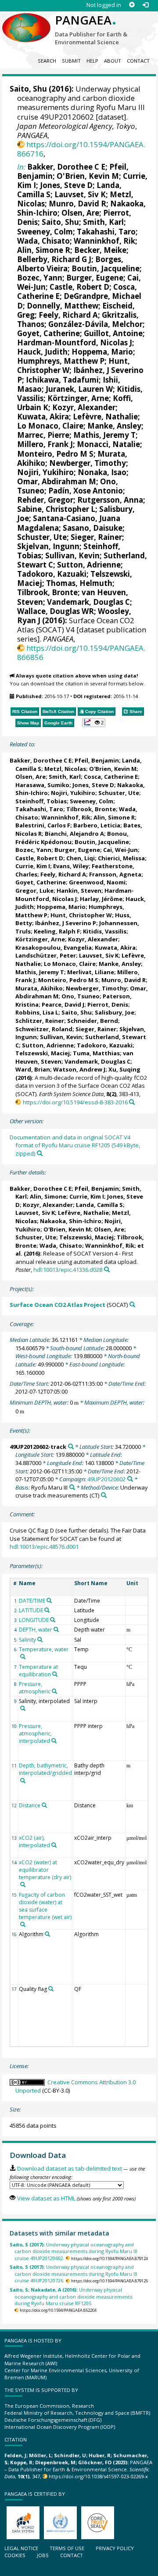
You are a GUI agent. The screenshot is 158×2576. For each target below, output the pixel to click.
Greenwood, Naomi (97, 882)
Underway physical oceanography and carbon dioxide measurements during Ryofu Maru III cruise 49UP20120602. (74, 2251)
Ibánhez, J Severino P (80, 375)
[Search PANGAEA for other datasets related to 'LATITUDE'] (47, 1610)
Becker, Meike (100, 250)
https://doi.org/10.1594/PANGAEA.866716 (81, 149)
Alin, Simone (48, 1196)
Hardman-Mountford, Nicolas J (75, 342)
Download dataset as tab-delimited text (69, 2168)
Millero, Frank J (45, 444)
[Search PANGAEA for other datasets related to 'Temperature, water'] (23, 1657)
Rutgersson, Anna (110, 500)
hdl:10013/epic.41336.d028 (68, 1270)
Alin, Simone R (44, 250)
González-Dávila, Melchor (95, 324)
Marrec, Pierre (43, 435)
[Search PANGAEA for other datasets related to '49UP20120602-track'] (71, 1446)
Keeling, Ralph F (57, 931)
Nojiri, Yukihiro (45, 472)
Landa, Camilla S (99, 1205)
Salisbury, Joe (115, 1012)
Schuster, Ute (42, 537)
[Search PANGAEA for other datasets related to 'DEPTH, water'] (56, 1629)
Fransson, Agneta (115, 874)
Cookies (15, 2555)
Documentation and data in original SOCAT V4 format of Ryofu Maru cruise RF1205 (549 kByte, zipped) (75, 1145)
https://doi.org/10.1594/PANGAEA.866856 (81, 653)
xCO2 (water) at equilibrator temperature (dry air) (45, 1870)
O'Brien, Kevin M (88, 176)
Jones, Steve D (66, 185)
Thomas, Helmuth (79, 583)
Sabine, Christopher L (56, 509)
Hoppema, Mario (102, 352)
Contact (138, 61)
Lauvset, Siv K (80, 194)
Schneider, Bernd (93, 1021)
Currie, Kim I (33, 866)
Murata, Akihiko (39, 988)
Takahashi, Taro (106, 232)
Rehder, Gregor (45, 500)
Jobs (43, 2555)
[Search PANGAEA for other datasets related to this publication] (132, 1102)
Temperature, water (44, 1649)
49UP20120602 (106, 1479)
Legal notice (21, 2548)
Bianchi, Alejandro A (74, 834)
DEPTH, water (36, 1630)
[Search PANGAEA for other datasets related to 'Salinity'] (40, 1639)
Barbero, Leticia (97, 825)
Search (47, 61)
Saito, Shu (28, 89)
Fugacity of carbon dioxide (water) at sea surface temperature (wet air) (45, 1906)
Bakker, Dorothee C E (66, 167)
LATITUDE (31, 1610)
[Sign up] (132, 5)
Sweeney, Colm (45, 232)
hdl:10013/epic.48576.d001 (44, 1547)
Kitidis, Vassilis (105, 931)
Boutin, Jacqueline (106, 268)
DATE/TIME (32, 1601)
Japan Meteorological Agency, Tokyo (76, 126)
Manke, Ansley (114, 426)
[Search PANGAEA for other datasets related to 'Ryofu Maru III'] (72, 1487)
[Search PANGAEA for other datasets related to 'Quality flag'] (51, 1989)
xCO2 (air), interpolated (34, 1842)
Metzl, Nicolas (65, 769)
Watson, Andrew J (79, 1069)
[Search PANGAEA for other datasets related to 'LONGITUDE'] (53, 1620)
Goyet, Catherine (48, 333)
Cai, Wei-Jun (120, 850)
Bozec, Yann (40, 278)
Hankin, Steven (79, 891)
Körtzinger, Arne (78, 398)
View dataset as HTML (46, 2198)
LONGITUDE (34, 1620)
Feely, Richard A (68, 315)
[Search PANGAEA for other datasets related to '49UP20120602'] (130, 1479)
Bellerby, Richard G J (54, 259)
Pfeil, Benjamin (97, 760)
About (113, 61)
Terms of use (67, 2548)
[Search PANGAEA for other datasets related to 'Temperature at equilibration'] (55, 1674)
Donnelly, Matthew (63, 306)
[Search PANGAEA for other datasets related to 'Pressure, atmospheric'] (54, 1691)
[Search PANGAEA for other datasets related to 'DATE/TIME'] (49, 1600)
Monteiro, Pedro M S (55, 454)
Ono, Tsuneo (81, 996)
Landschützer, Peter (46, 955)
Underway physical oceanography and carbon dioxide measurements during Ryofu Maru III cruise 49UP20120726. (74, 2274)
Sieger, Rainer (96, 537)
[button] (94, 723)
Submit (71, 61)
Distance (30, 1805)
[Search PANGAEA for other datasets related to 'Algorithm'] (47, 1934)
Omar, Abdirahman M (57, 481)
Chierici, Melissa (121, 858)
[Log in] (145, 5)
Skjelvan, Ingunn (48, 546)
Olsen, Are (80, 213)
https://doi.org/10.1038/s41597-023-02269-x (98, 2476)
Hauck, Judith (42, 352)
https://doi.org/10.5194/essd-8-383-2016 (75, 1102)
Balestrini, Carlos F (43, 825)
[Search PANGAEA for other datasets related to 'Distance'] (44, 1805)
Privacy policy (115, 2548)
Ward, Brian (33, 1069)
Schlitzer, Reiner (40, 1021)
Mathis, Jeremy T (104, 435)
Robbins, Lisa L (37, 1012)
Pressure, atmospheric (35, 1688)
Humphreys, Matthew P (61, 361)
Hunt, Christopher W (81, 915)
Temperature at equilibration (38, 1671)
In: (21, 167)
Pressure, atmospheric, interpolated (35, 1733)
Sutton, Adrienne (89, 565)
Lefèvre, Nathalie (105, 417)
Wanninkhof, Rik (104, 241)
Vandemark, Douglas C (88, 602)
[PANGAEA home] (26, 21)
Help (92, 61)
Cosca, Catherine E (111, 777)
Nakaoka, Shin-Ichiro (71, 1221)
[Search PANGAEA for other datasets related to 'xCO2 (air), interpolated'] (54, 1845)
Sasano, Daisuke (93, 528)
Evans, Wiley (71, 866)
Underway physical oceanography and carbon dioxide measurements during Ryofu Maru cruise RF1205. (71, 2296)
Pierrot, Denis (108, 1004)
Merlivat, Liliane (91, 972)
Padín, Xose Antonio (86, 491)
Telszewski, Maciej (43, 1053)
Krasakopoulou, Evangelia (54, 947)
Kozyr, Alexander (84, 407)
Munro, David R (77, 204)
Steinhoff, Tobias (41, 801)
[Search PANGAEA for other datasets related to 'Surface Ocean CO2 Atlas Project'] (132, 1304)
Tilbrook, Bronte (47, 592)
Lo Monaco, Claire (50, 426)
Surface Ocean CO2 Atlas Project (57, 1305)
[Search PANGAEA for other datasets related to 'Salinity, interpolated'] (23, 1708)
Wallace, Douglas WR (56, 611)
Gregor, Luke (34, 891)
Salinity (27, 1640)
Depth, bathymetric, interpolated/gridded (45, 1769)
